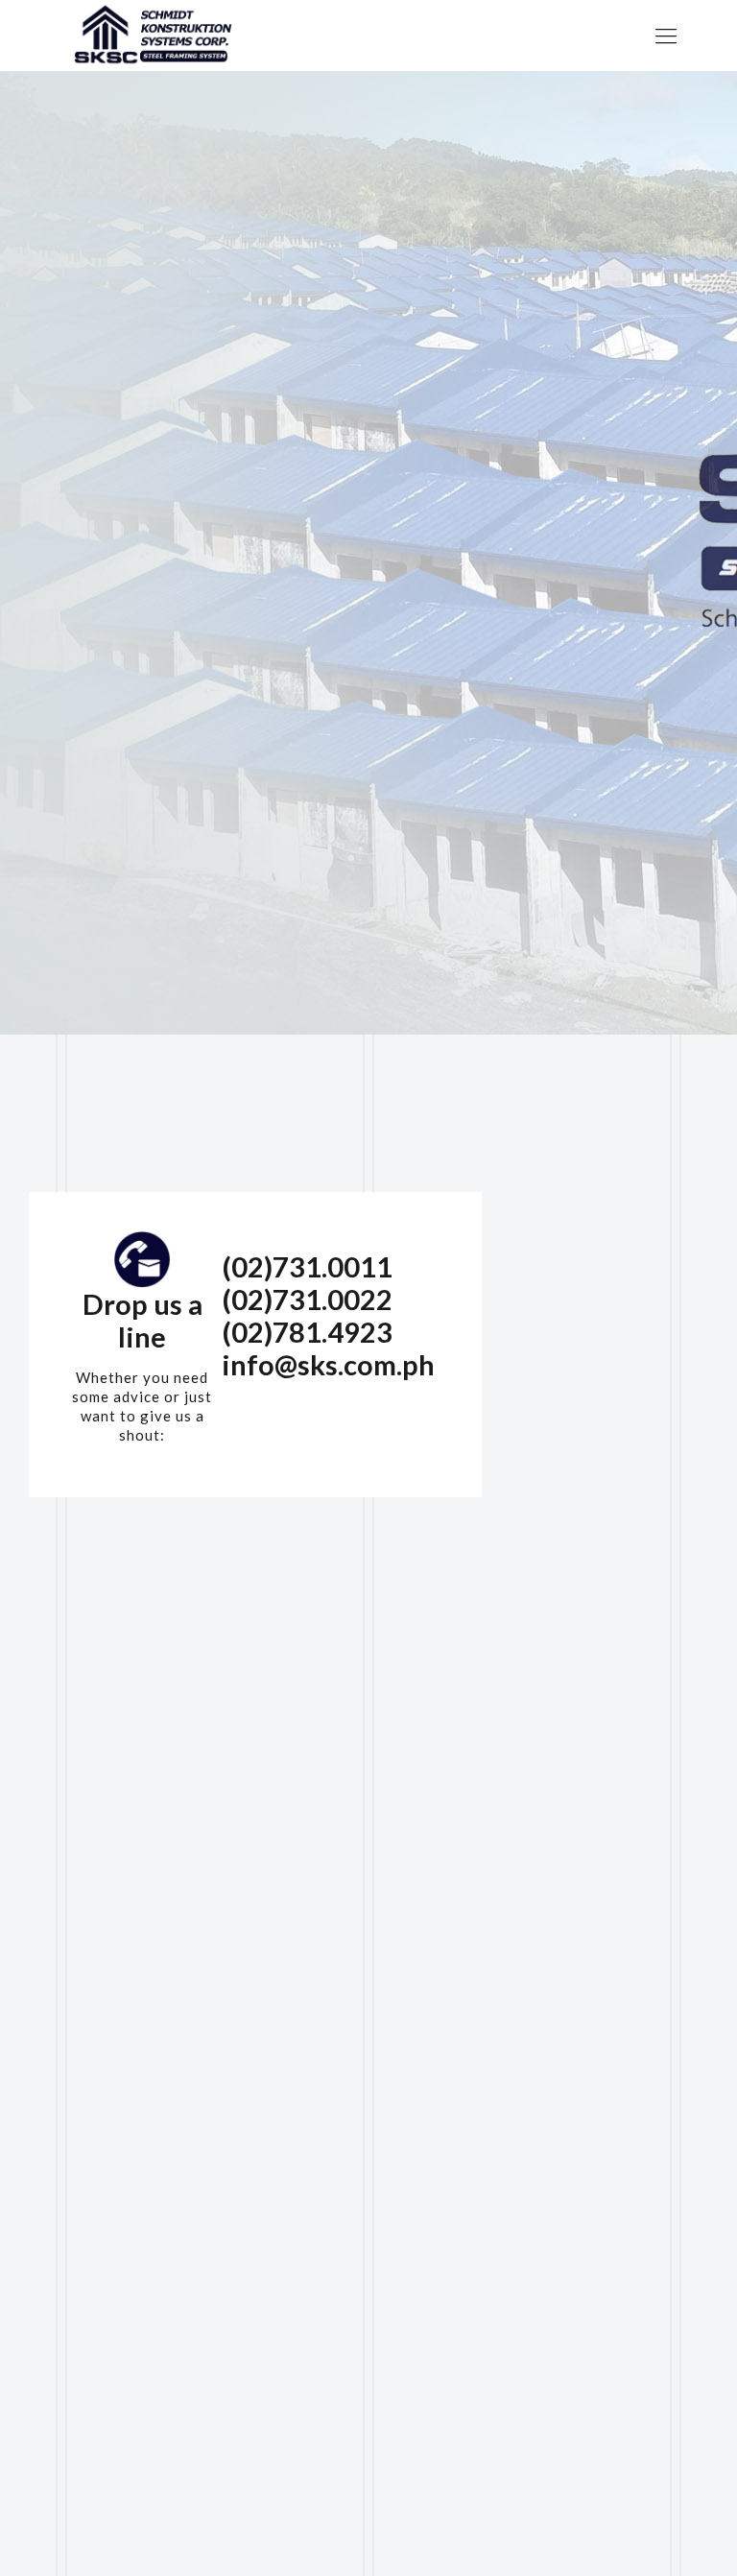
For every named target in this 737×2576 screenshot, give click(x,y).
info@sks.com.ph (328, 1364)
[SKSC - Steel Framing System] (151, 36)
